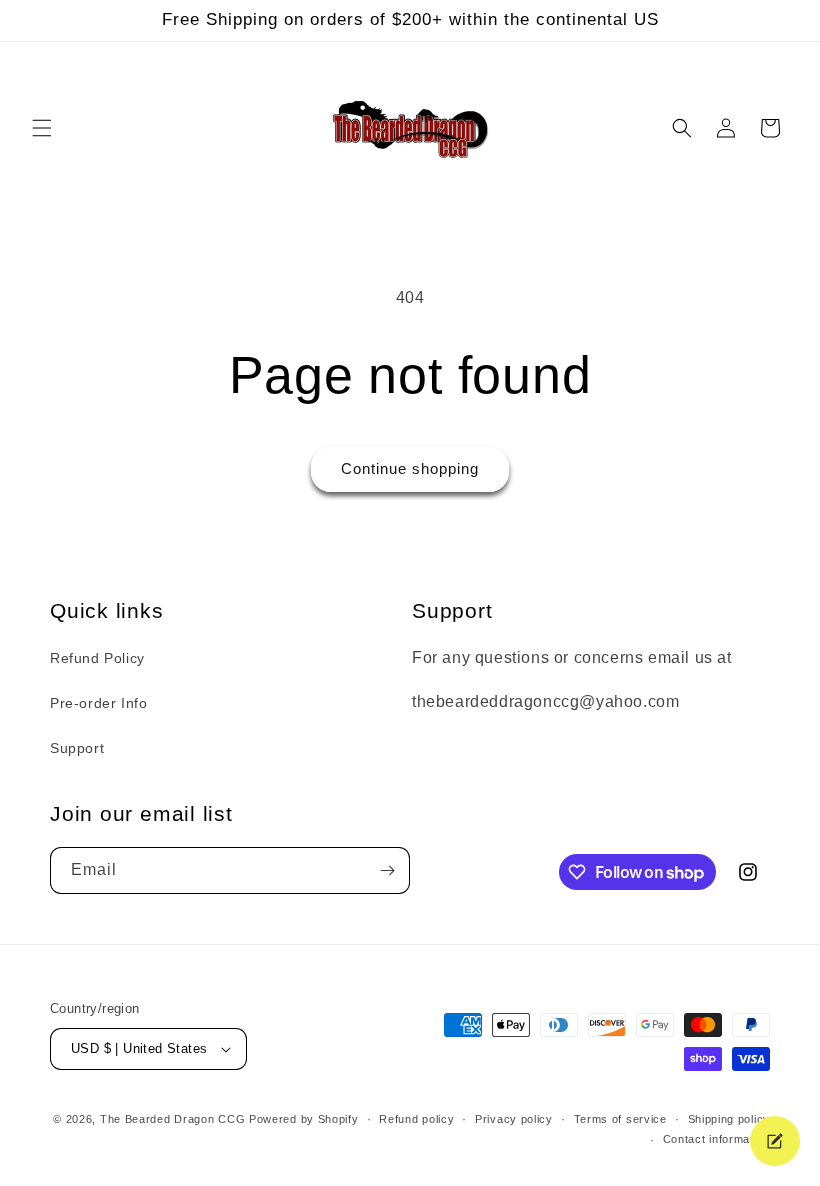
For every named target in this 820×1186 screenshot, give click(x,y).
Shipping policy (729, 1119)
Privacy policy (514, 1119)
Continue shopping (410, 468)
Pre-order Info (98, 703)
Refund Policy (97, 658)
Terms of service (620, 1119)
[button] (42, 128)
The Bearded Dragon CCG (172, 1119)
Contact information (716, 1139)
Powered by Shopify (304, 1119)
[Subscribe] (387, 870)
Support (77, 748)
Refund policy (416, 1119)
